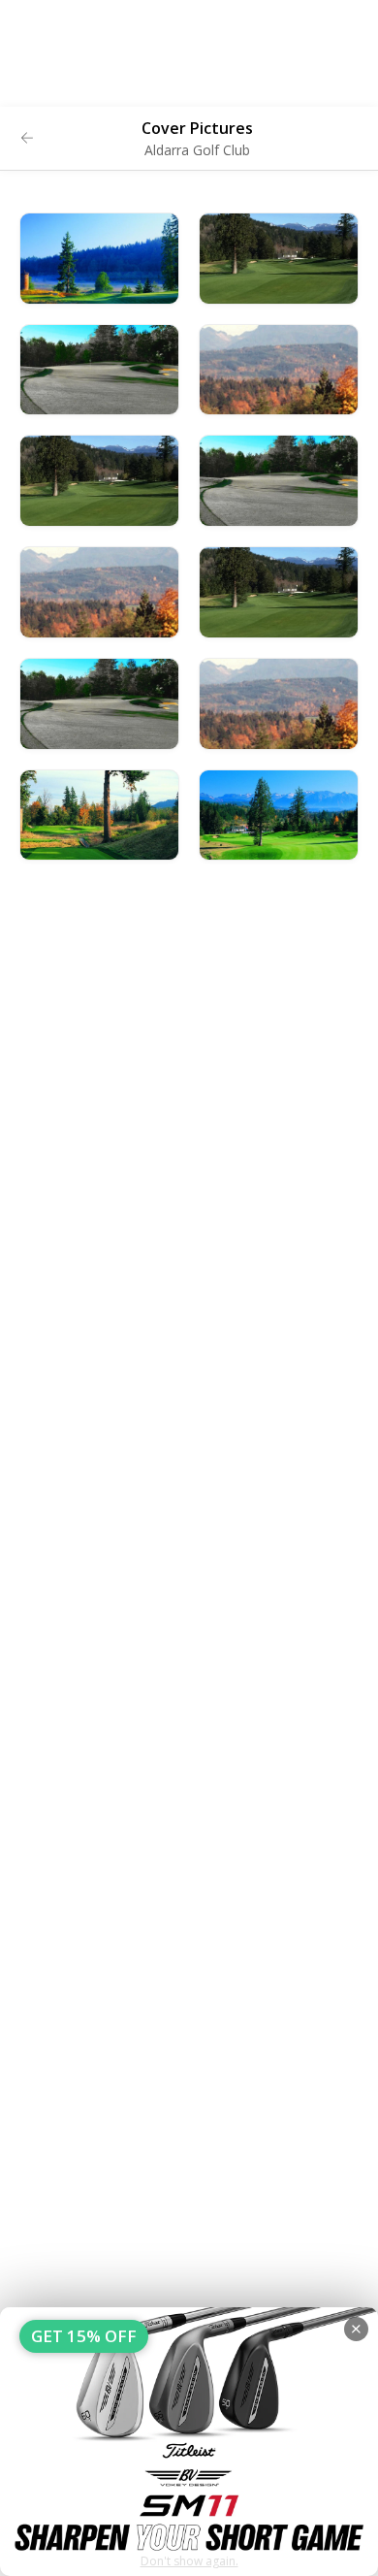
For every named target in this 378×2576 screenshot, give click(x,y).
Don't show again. (189, 2561)
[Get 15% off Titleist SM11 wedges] (189, 2442)
